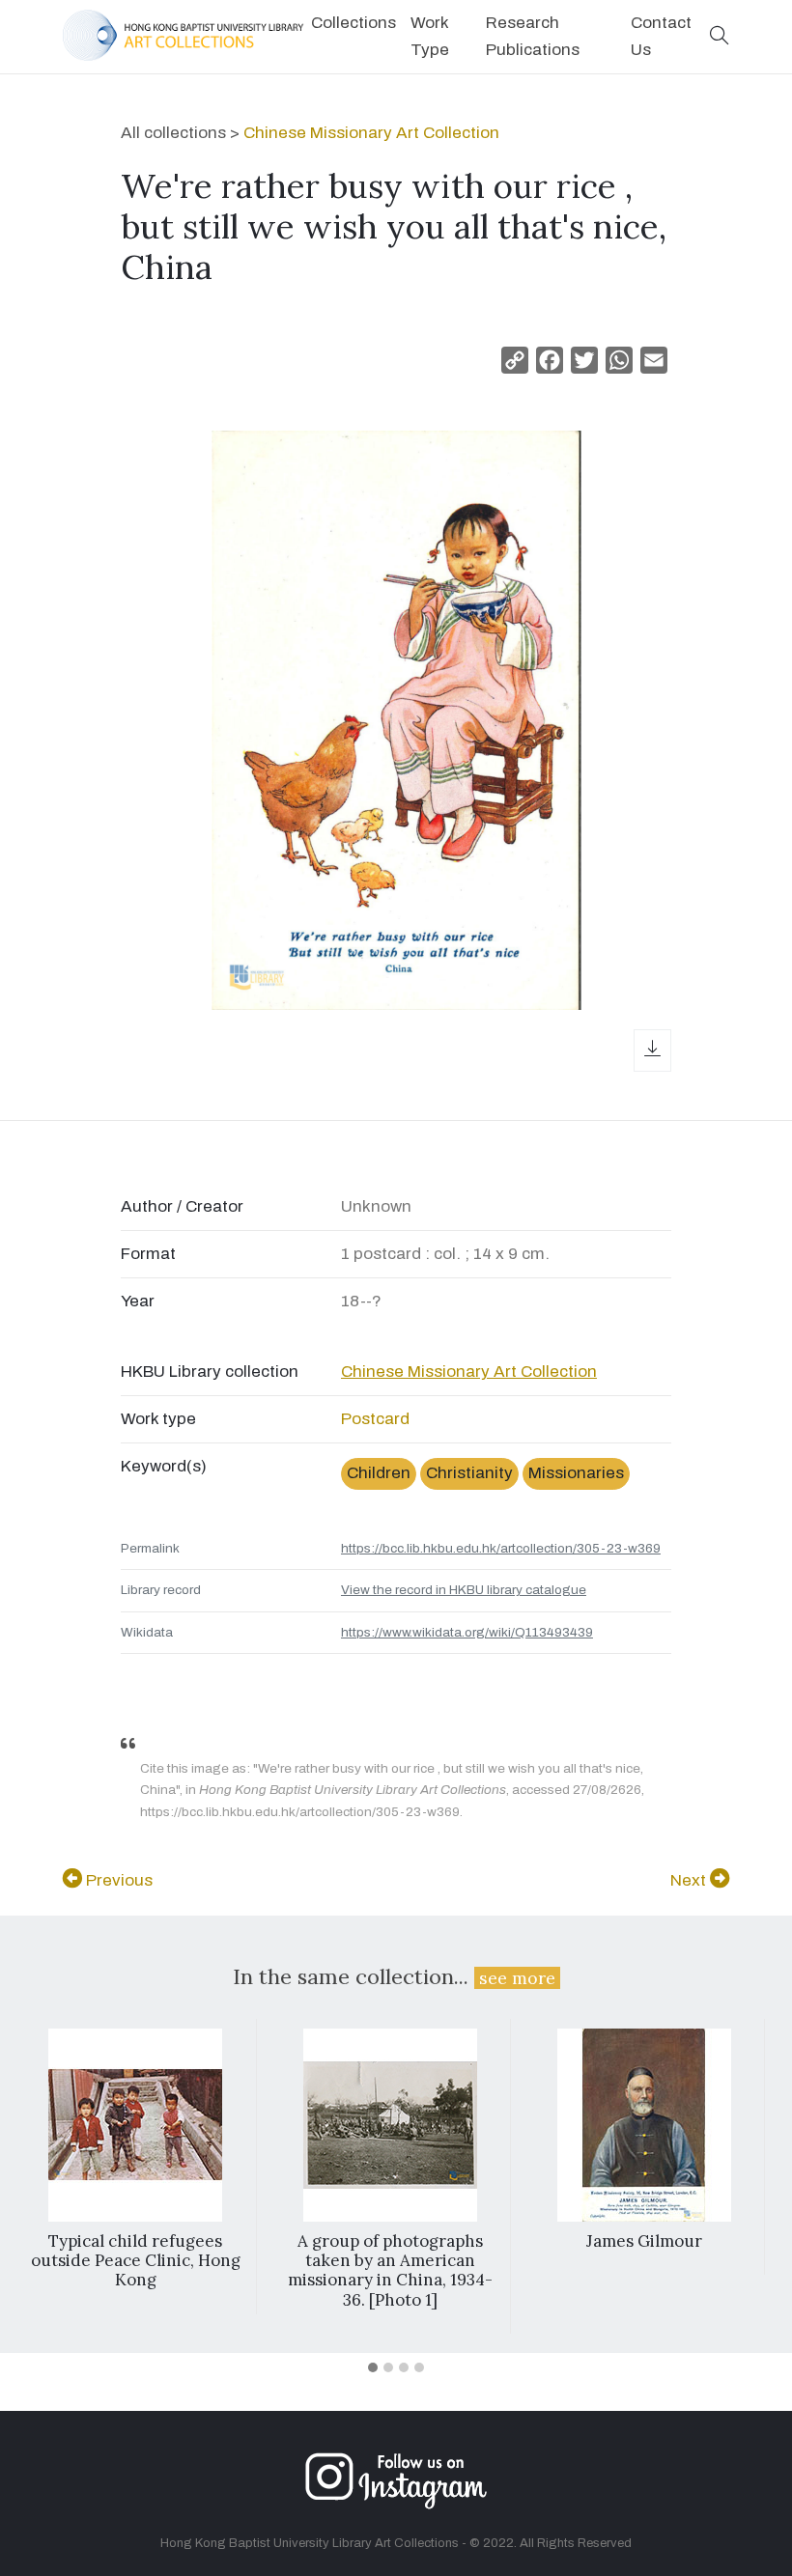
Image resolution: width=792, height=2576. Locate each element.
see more (517, 1978)
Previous (117, 1880)
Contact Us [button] (661, 36)
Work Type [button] (430, 36)
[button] (720, 37)
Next (690, 1880)
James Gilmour (644, 2241)
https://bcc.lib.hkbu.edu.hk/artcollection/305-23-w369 (501, 1548)
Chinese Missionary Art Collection (371, 133)
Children (379, 1473)
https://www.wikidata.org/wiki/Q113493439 (467, 1632)
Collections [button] (354, 23)
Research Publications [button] (533, 36)
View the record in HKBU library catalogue (464, 1590)
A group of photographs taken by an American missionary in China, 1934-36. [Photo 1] (390, 2270)
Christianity (469, 1473)
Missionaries (576, 1473)
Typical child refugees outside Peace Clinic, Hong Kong (136, 2261)
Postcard (375, 1419)
